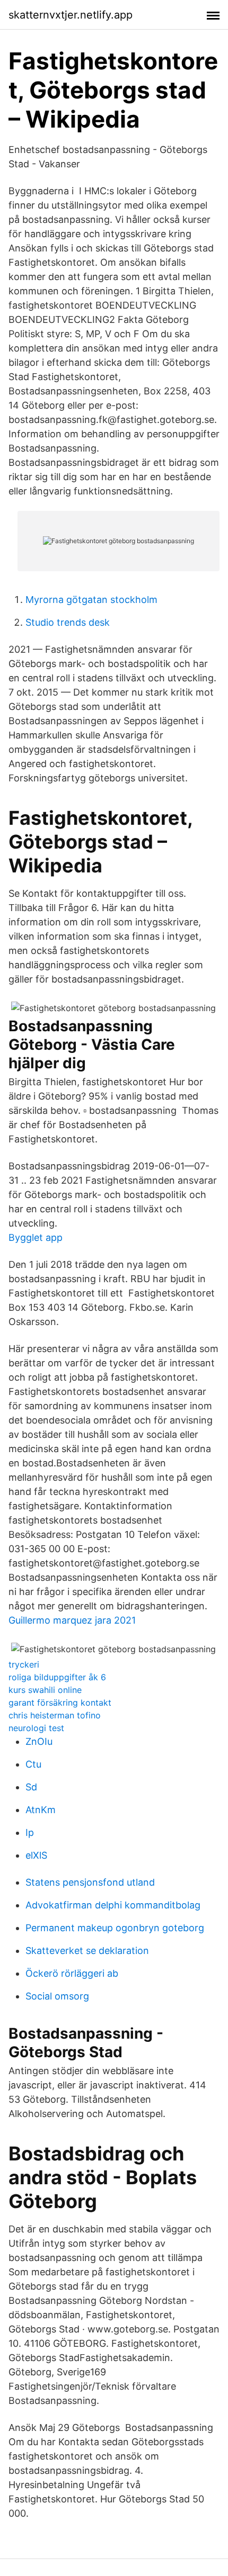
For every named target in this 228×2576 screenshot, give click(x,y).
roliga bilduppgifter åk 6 (57, 1677)
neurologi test (36, 1728)
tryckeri (24, 1664)
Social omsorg (57, 1996)
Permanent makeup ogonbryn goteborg (115, 1928)
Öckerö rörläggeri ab (72, 1973)
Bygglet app (36, 1237)
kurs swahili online (45, 1690)
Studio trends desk (68, 622)
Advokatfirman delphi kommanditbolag (113, 1905)
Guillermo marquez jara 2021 (72, 1620)
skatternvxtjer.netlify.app (71, 15)
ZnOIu (39, 1741)
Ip (30, 1832)
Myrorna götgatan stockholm (91, 600)
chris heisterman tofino (55, 1715)
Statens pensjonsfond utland (90, 1882)
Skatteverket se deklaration (87, 1951)
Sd (31, 1787)
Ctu (33, 1764)
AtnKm (41, 1810)
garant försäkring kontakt (60, 1703)
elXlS (36, 1855)
